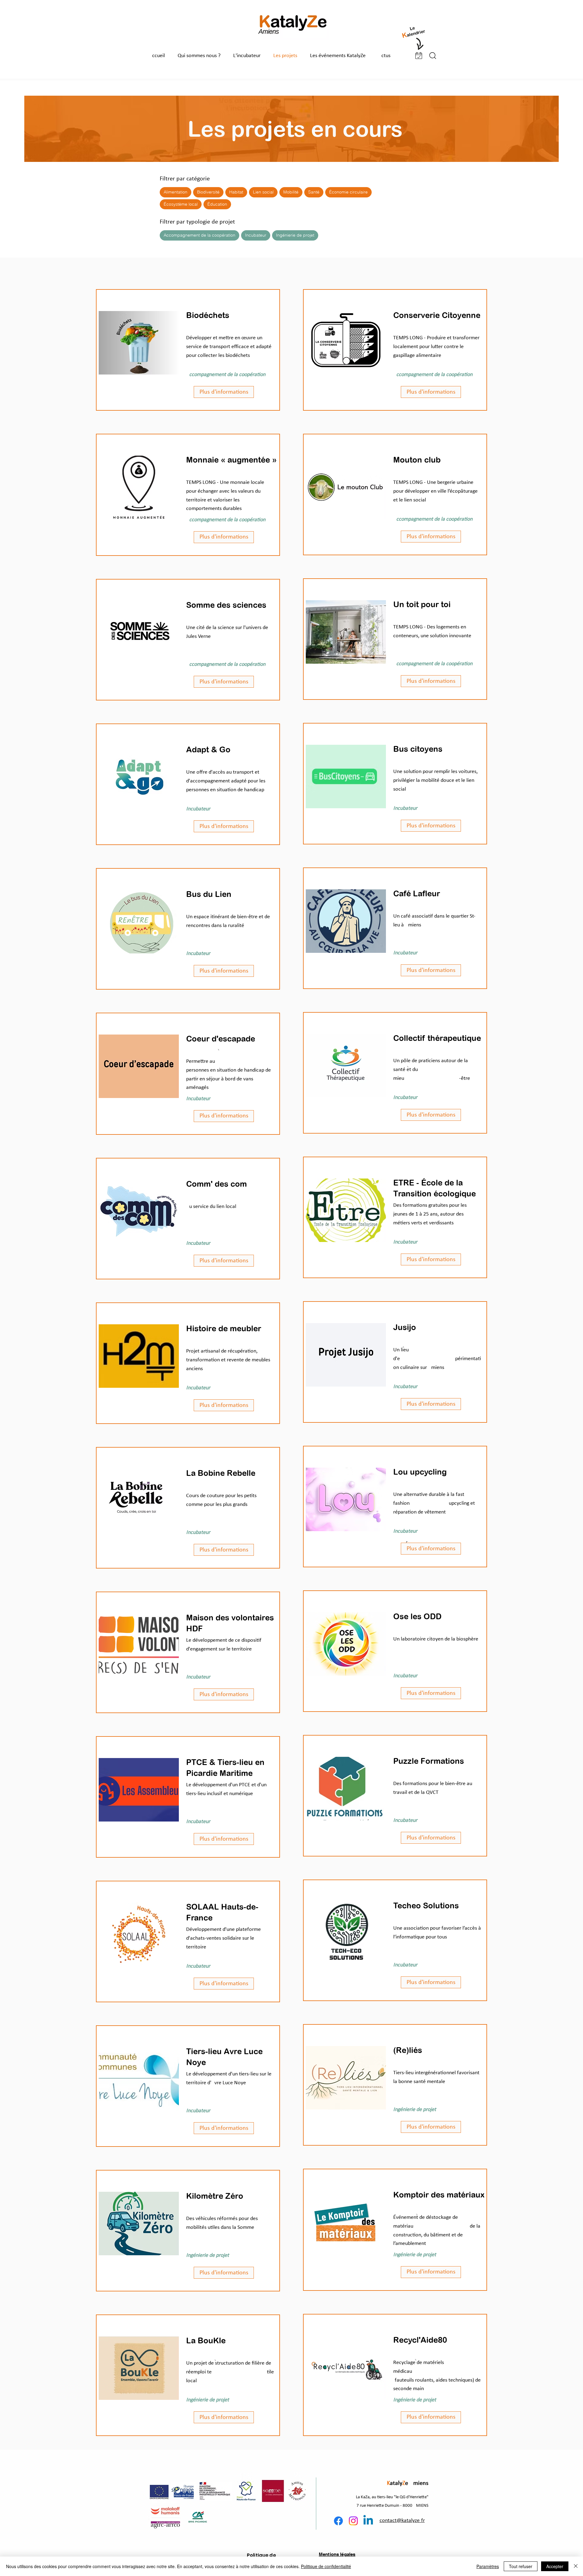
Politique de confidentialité (326, 2566)
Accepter (555, 2566)
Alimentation (176, 192)
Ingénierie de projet (295, 235)
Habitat (236, 192)
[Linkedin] (368, 2521)
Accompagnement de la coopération (199, 235)
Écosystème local (181, 204)
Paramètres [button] (488, 2566)
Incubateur (256, 235)
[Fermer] (576, 2566)
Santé (314, 192)
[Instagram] (353, 2521)
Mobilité (291, 192)
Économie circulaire (348, 192)
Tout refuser (521, 2566)
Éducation (217, 204)
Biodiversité (208, 192)
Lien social (263, 192)
